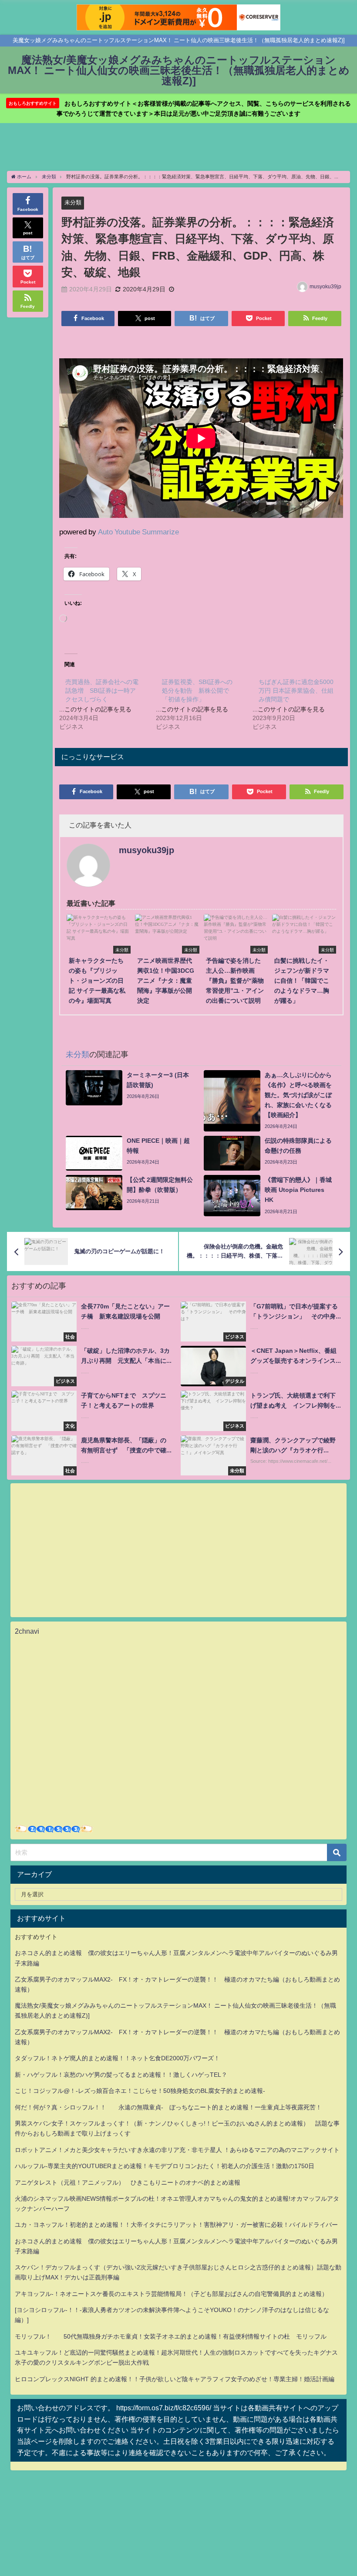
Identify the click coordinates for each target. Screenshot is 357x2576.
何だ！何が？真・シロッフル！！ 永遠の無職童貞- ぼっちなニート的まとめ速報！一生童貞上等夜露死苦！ (168, 2107)
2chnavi (27, 1631)
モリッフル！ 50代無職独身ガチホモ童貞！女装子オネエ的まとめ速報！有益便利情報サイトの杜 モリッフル (171, 2336)
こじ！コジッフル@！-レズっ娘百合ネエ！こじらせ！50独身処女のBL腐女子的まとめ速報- (140, 2091)
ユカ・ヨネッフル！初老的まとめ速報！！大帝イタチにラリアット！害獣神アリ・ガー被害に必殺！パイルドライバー (176, 2225)
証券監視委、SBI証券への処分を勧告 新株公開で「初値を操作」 (197, 691)
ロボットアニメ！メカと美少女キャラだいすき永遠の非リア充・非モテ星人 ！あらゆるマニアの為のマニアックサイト (177, 2150)
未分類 (73, 202)
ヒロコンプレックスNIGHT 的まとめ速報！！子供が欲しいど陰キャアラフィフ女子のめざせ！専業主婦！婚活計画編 (175, 2379)
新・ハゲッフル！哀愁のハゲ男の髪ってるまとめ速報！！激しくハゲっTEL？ (121, 2075)
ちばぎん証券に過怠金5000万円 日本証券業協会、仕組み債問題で (296, 691)
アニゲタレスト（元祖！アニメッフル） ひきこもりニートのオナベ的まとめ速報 (128, 2182)
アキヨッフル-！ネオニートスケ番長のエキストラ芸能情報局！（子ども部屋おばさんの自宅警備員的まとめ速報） (171, 2294)
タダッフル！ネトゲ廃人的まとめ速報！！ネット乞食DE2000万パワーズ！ (117, 2058)
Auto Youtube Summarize (138, 532)
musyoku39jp (325, 287)
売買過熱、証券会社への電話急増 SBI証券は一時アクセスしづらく (102, 691)
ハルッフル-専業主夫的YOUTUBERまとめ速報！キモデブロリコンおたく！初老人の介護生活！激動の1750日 (165, 2166)
